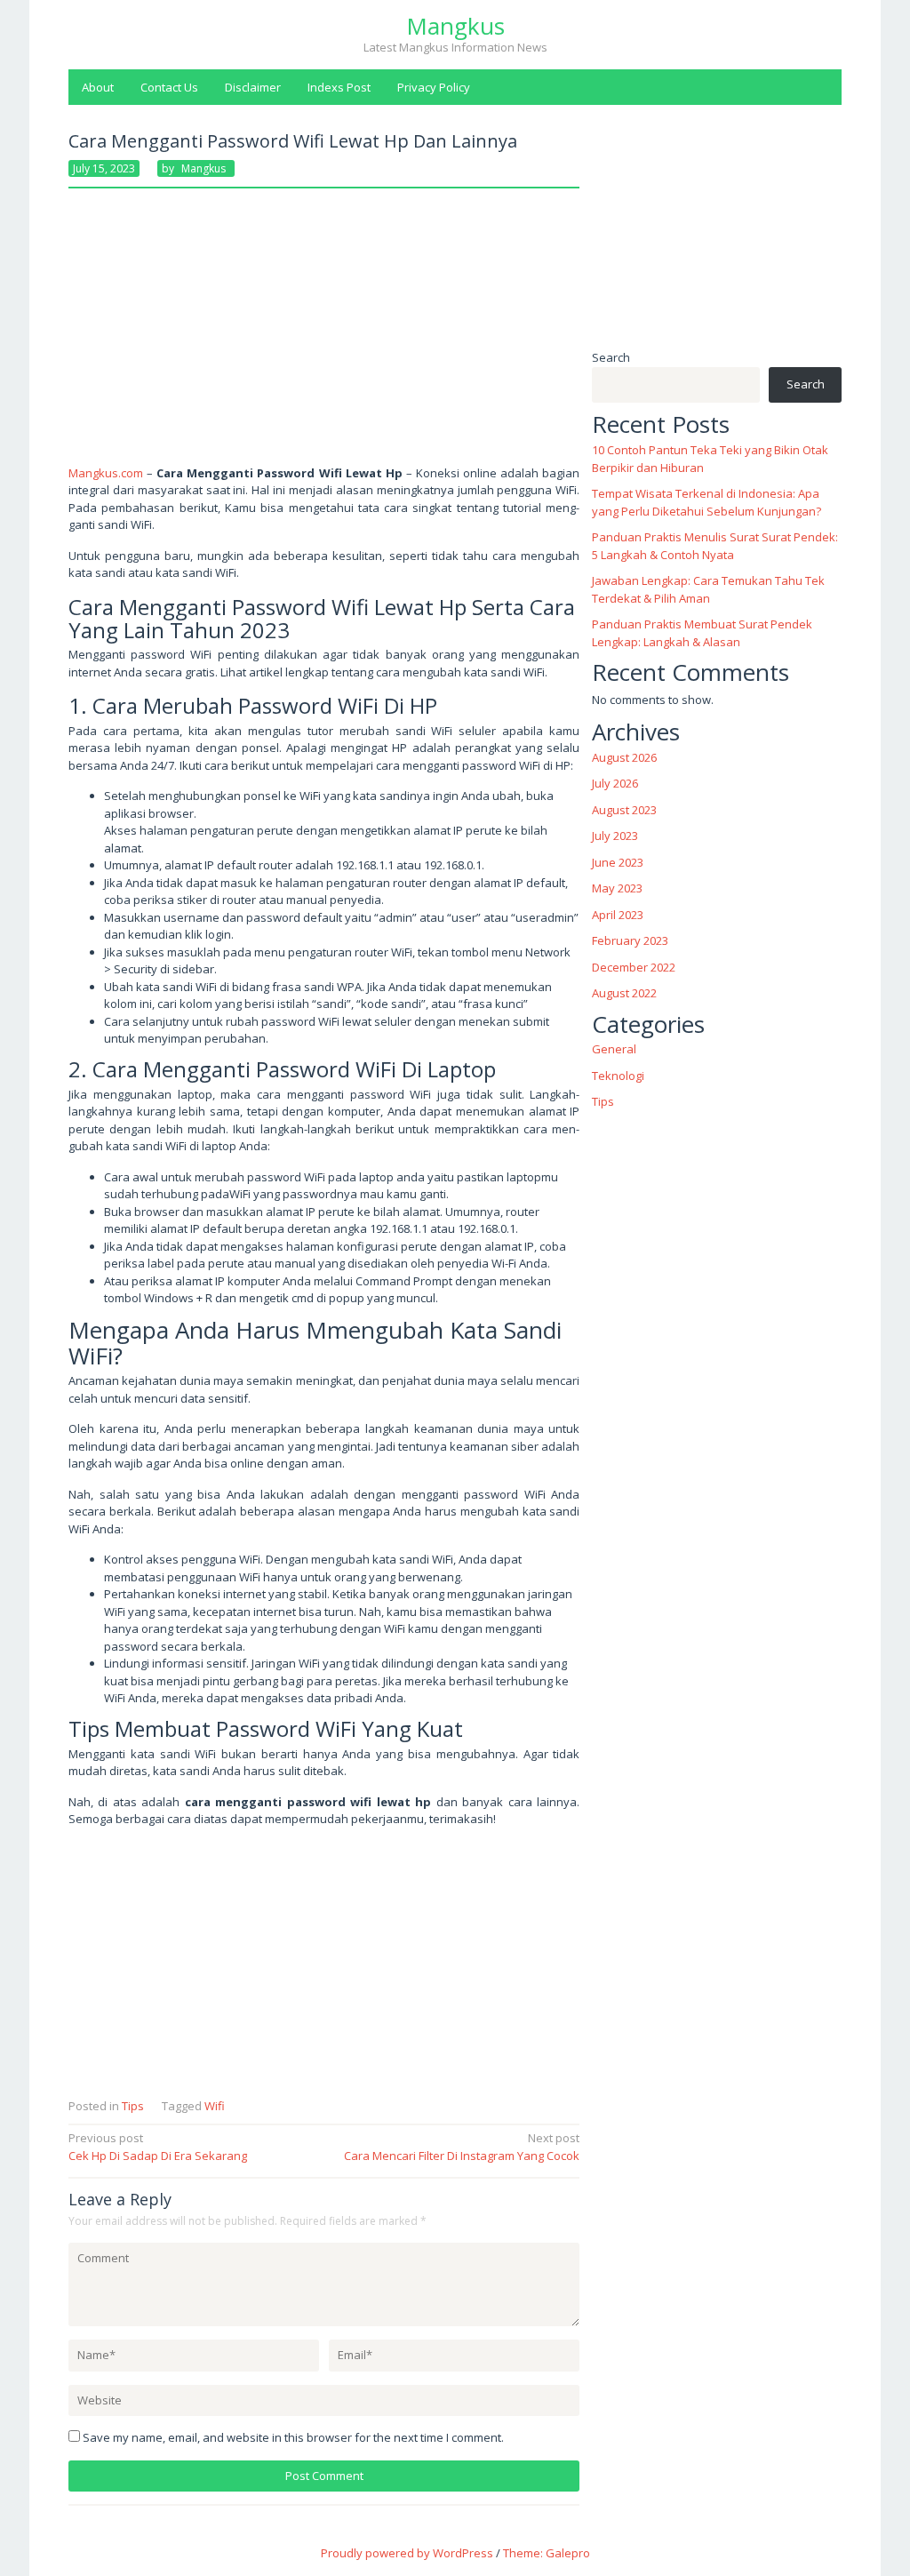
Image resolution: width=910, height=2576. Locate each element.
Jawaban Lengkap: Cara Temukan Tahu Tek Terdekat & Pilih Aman (708, 589)
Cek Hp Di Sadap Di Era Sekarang (158, 2147)
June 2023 (618, 862)
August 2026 (624, 757)
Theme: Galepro (547, 2553)
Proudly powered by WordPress (407, 2553)
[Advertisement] (324, 333)
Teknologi (618, 1076)
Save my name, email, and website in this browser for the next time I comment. (293, 2437)
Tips (133, 2106)
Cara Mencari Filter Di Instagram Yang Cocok (462, 2147)
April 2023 (618, 915)
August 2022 (624, 993)
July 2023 (615, 836)
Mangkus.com (106, 473)
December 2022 (634, 967)
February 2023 (630, 940)
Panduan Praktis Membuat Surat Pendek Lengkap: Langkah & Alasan (702, 633)
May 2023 (617, 888)
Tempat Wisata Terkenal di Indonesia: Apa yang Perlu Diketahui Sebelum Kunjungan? (706, 502)
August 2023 (624, 810)
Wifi (215, 2106)
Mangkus (455, 26)
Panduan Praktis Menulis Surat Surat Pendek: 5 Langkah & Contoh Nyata (715, 546)
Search (611, 357)
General (614, 1049)
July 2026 (615, 783)
